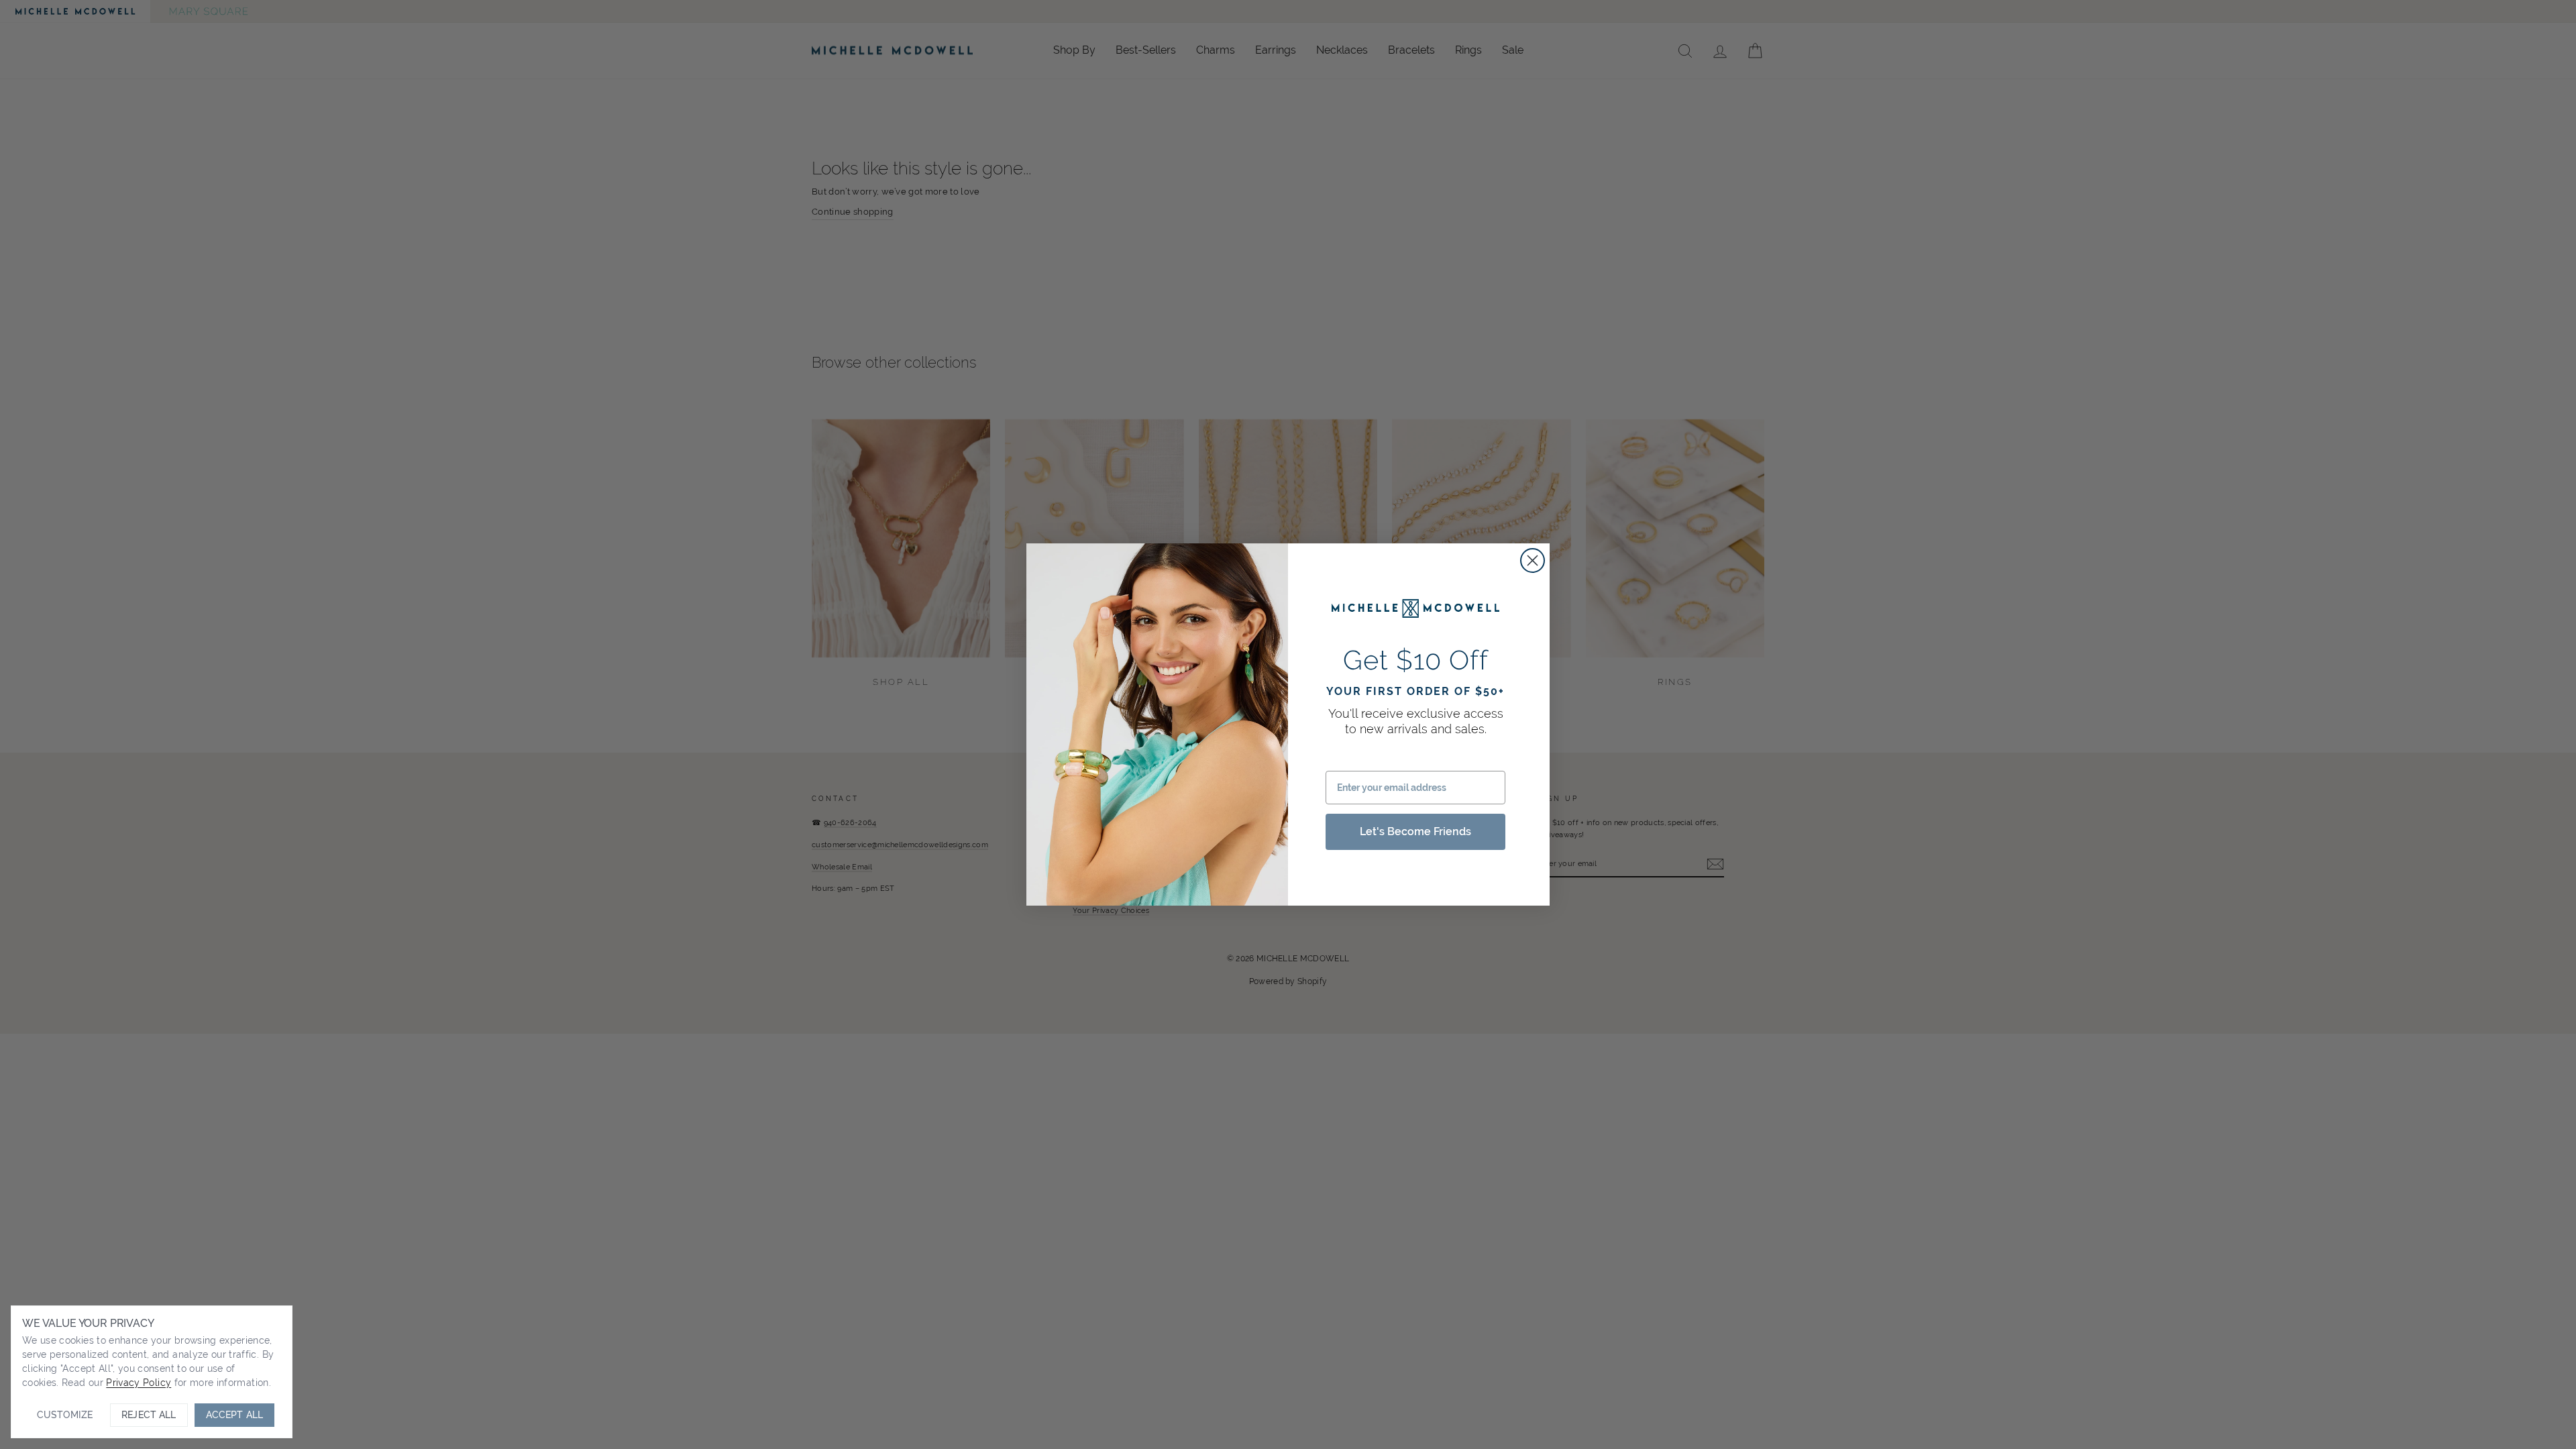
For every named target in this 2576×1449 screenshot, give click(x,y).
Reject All (149, 1415)
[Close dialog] (1533, 560)
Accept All (234, 1415)
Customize (65, 1415)
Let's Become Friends (1415, 831)
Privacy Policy (139, 1383)
